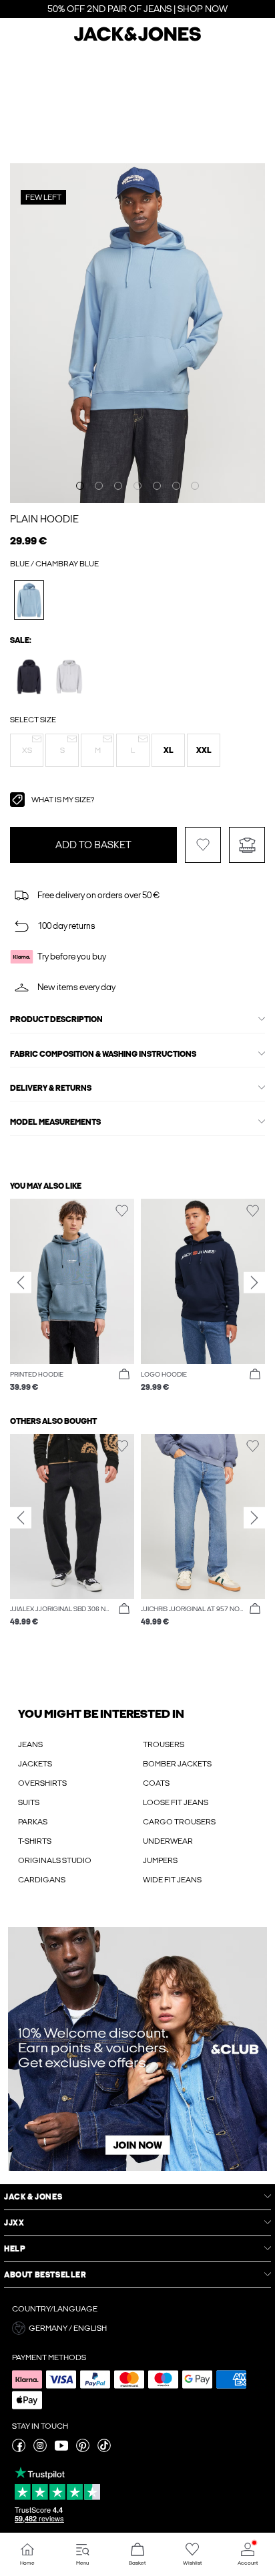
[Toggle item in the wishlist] (203, 845)
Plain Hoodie (44, 519)
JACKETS (35, 1764)
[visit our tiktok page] (104, 2449)
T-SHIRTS (35, 1841)
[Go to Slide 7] (195, 486)
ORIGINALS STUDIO (55, 1860)
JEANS (30, 1744)
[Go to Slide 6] (176, 486)
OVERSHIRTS (42, 1783)
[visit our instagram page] (40, 2449)
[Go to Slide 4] (137, 486)
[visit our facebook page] (19, 2449)
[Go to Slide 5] (157, 486)
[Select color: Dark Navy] (29, 677)
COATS (156, 1783)
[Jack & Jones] (137, 39)
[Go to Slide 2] (99, 486)
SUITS (29, 1802)
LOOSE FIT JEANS (176, 1802)
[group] (72, 1296)
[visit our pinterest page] (83, 2449)
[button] (27, 750)
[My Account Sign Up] (137, 2049)
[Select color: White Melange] (69, 677)
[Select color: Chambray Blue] (29, 600)
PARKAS (33, 1822)
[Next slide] (254, 1283)
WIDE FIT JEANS (172, 1880)
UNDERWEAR (168, 1841)
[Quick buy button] (124, 1375)
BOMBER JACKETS (177, 1764)
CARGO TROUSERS (179, 1822)
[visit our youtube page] (61, 2449)
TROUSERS (164, 1744)
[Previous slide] (21, 1283)
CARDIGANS (42, 1880)
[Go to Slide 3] (118, 486)
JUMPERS (160, 1860)
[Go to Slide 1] (80, 486)
